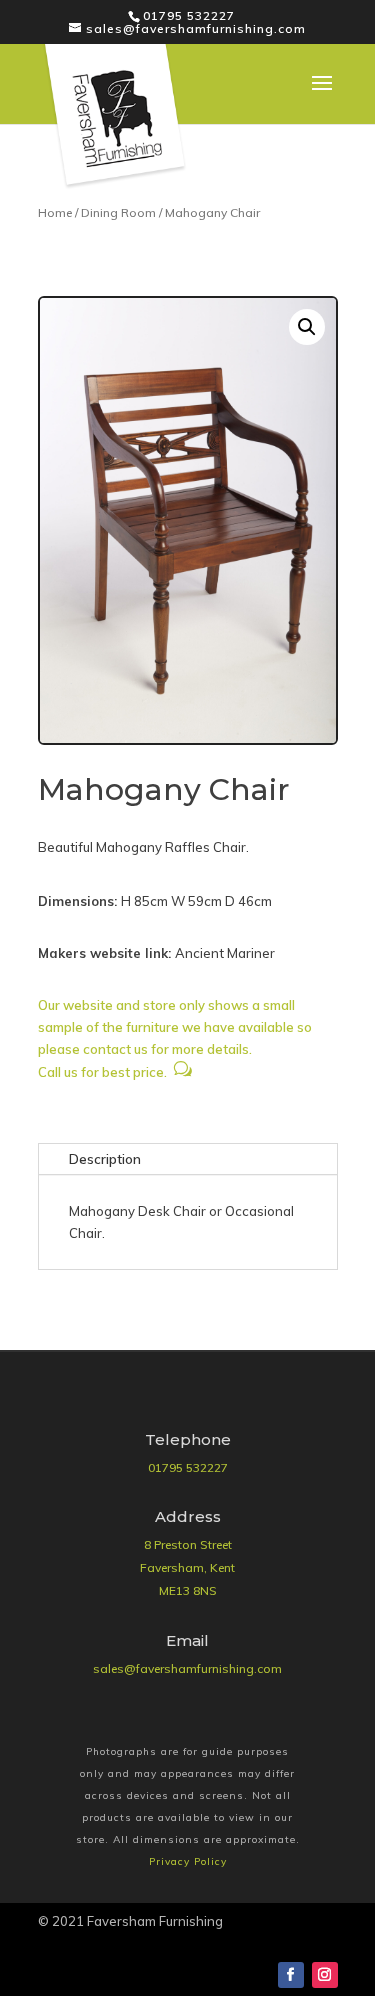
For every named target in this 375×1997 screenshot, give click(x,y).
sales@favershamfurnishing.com (187, 1668)
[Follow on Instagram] (325, 1975)
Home (55, 212)
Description (105, 1159)
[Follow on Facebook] (291, 1975)
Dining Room (118, 212)
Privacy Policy (188, 1861)
